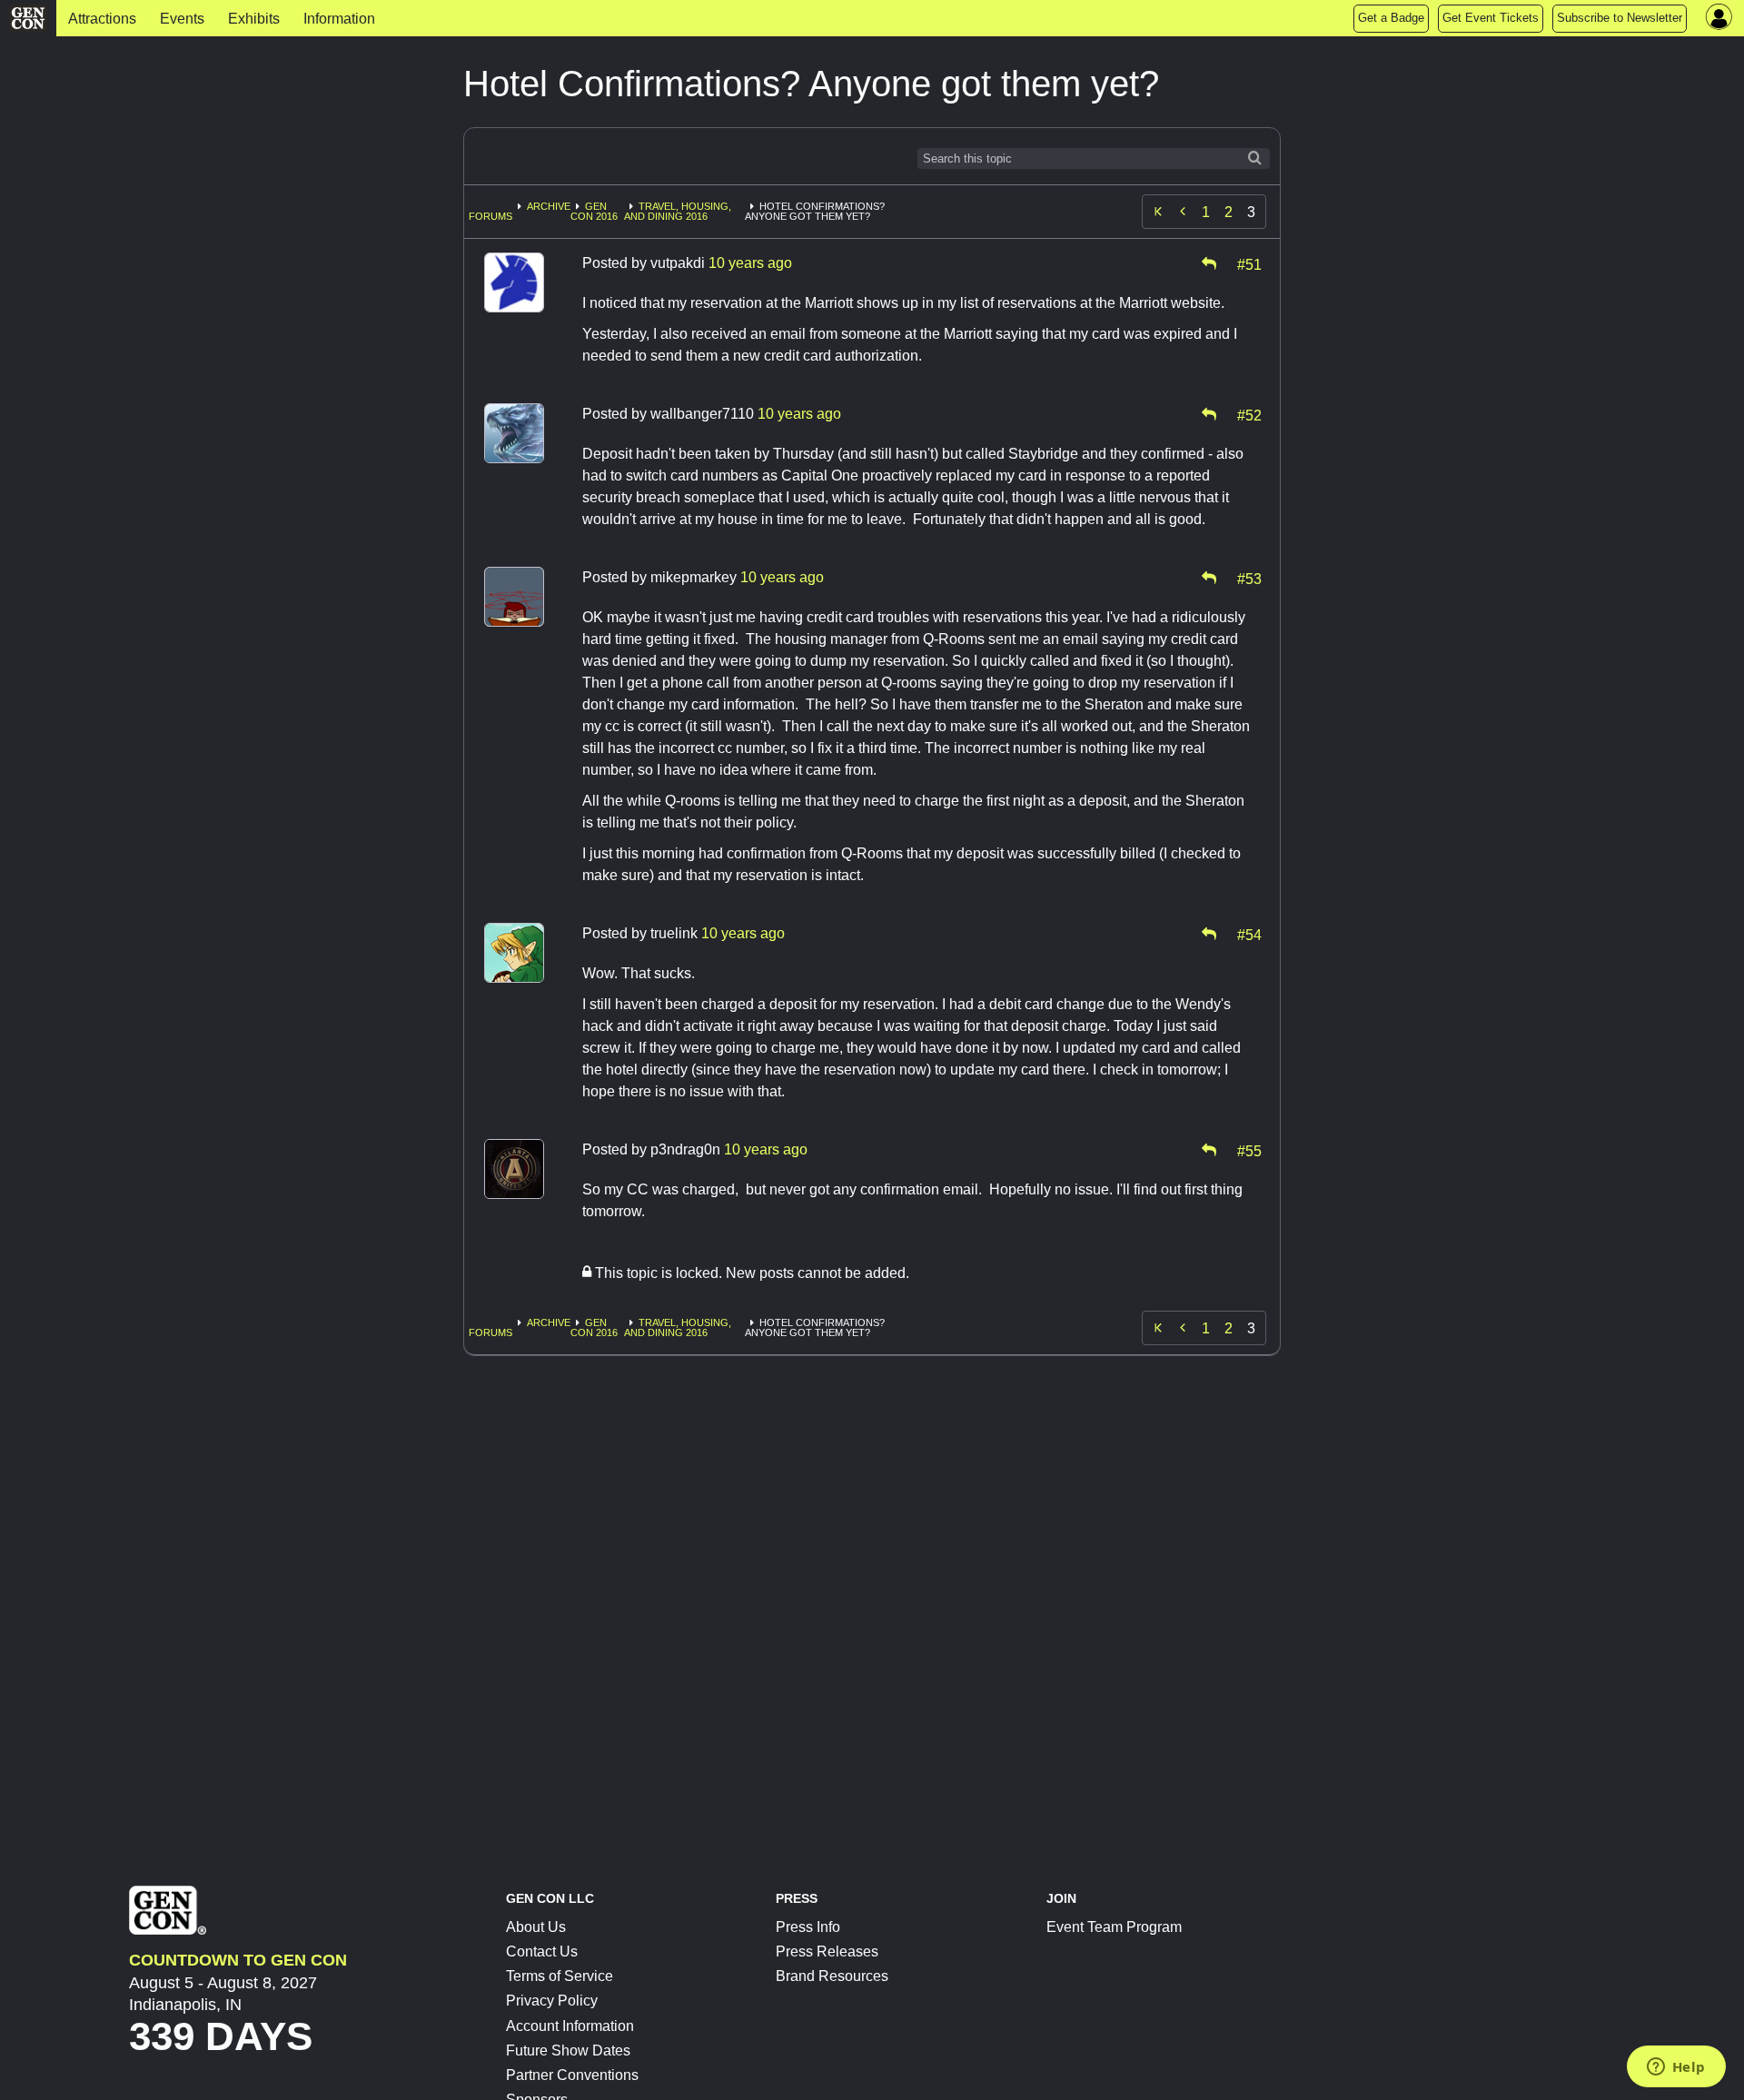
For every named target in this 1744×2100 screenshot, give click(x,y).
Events (182, 19)
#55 (1249, 1150)
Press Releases (827, 1951)
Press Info (808, 1927)
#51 (1249, 263)
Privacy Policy (552, 2001)
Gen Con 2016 (594, 211)
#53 (1249, 578)
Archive (549, 206)
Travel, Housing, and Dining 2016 (678, 211)
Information (339, 19)
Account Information (570, 2026)
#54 (1249, 934)
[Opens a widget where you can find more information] (1676, 2068)
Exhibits (254, 19)
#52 (1249, 414)
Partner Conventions (572, 2075)
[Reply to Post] (1209, 263)
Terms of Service (560, 1976)
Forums (490, 216)
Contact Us (542, 1951)
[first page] (1158, 212)
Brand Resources (832, 1976)
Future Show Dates (568, 2050)
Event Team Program (1114, 1927)
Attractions (102, 19)
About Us (536, 1927)
